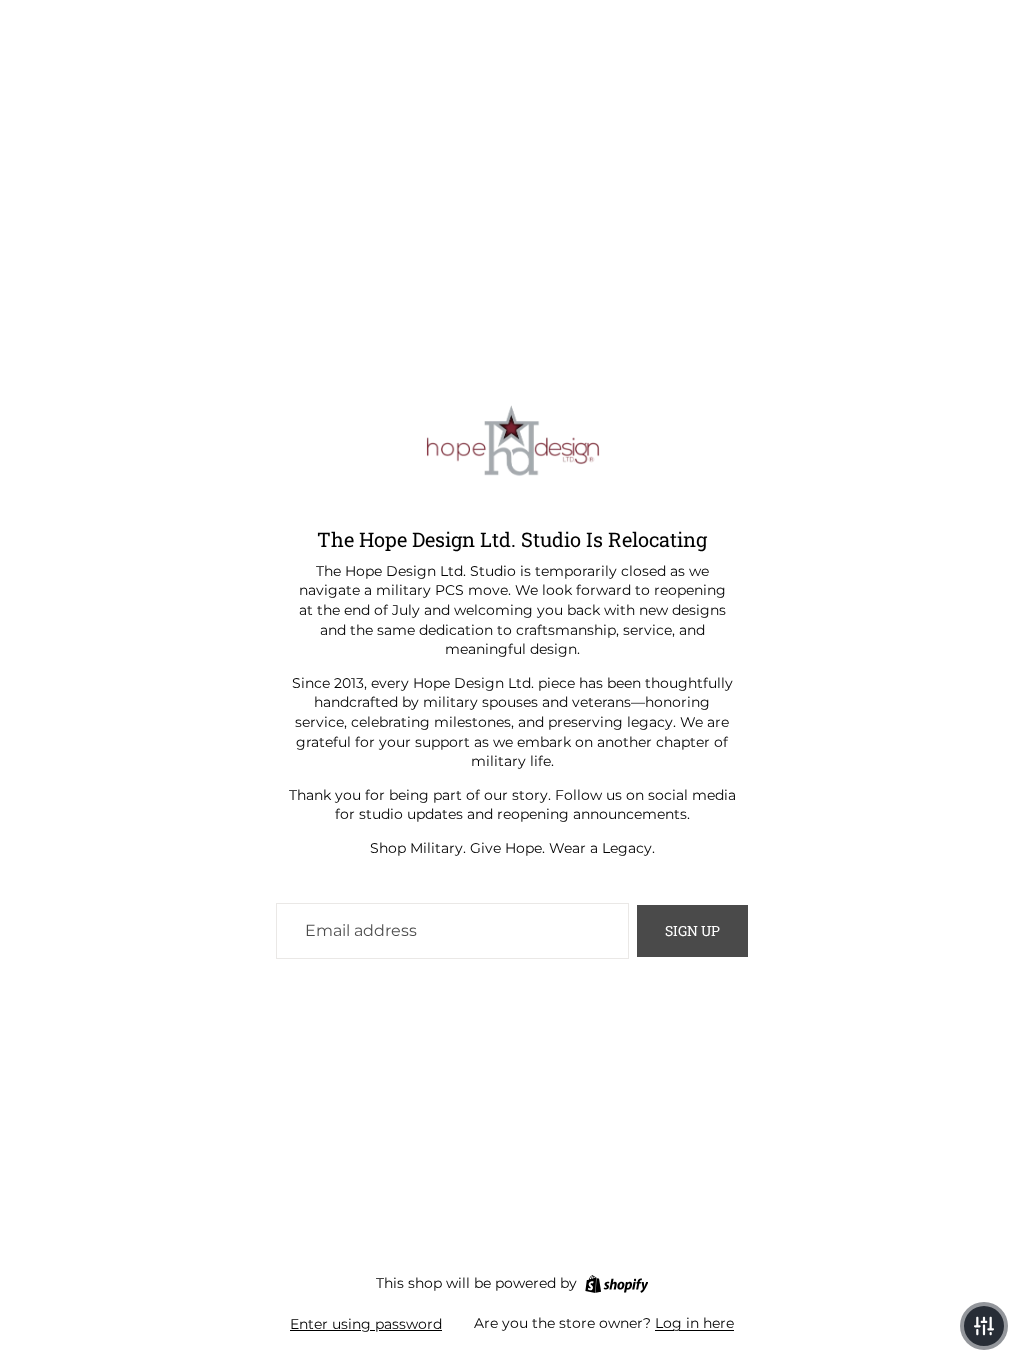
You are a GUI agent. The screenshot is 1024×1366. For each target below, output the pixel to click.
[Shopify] (616, 1284)
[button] (984, 1326)
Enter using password (366, 1324)
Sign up (692, 930)
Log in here (694, 1323)
